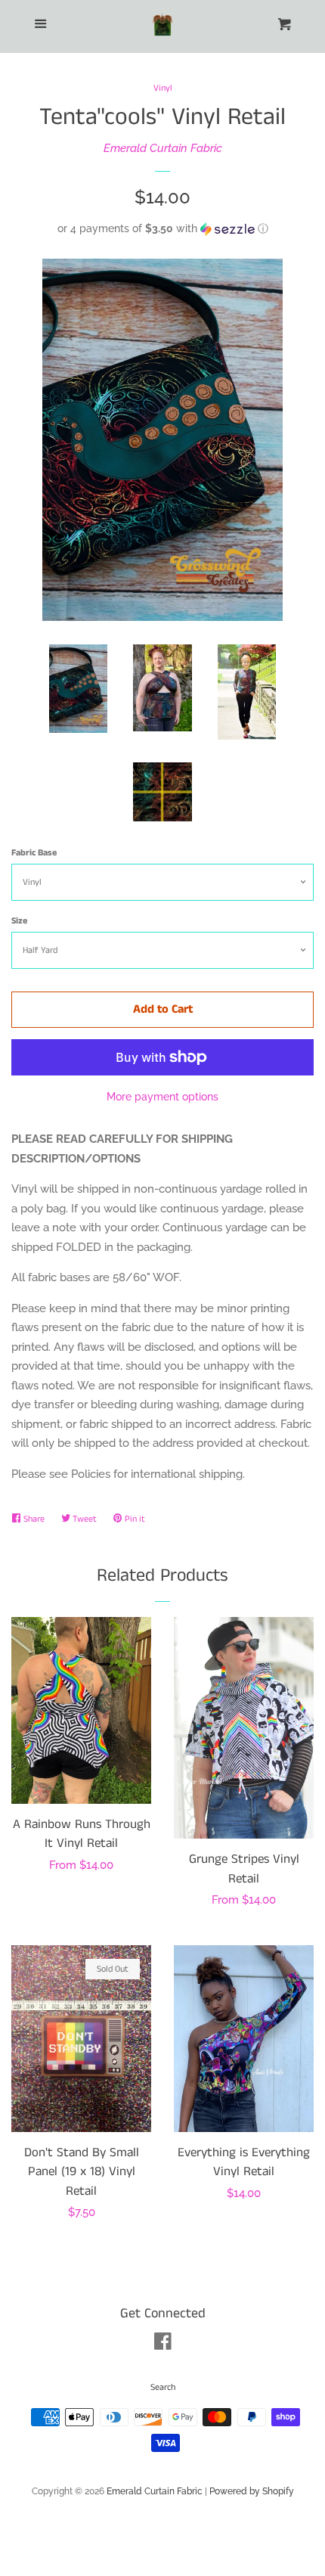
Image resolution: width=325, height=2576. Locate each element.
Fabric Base (34, 853)
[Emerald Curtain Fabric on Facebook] (163, 2345)
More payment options (162, 1097)
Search (163, 2387)
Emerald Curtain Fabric (163, 148)
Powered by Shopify (252, 2491)
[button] (162, 229)
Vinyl (163, 88)
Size (19, 921)
